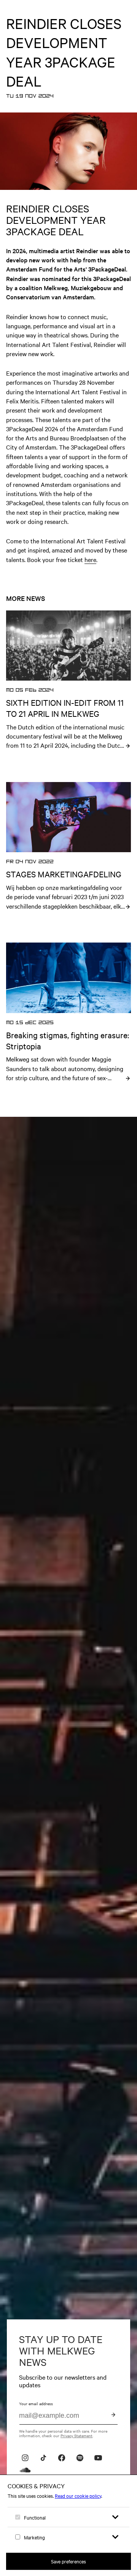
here (90, 559)
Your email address (36, 2403)
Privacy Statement (76, 2435)
